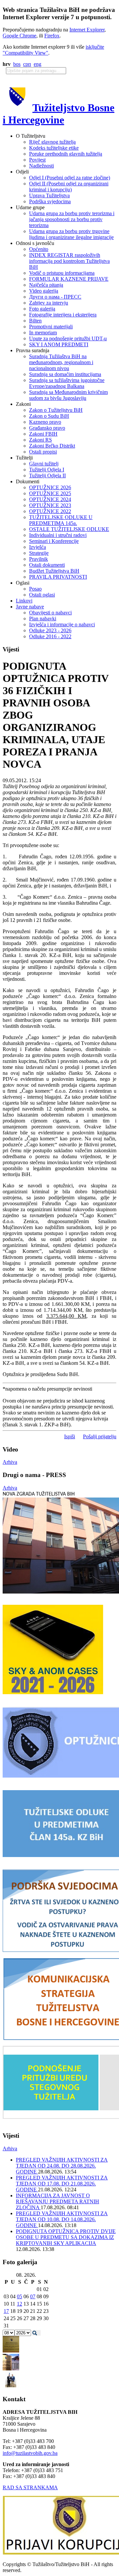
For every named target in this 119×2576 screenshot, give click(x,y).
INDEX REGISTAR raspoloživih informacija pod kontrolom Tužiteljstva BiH (69, 261)
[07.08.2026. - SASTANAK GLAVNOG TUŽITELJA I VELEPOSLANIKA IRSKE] (11, 2386)
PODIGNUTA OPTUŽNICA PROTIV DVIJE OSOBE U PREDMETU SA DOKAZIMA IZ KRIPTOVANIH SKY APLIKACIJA (66, 2237)
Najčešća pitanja (46, 285)
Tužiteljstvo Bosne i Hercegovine (59, 114)
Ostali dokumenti (47, 565)
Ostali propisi (43, 452)
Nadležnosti (41, 166)
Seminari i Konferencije (54, 541)
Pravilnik (39, 559)
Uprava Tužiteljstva (49, 195)
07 (33, 2296)
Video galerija (44, 291)
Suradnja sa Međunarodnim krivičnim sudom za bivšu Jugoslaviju (68, 395)
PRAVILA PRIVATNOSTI (58, 577)
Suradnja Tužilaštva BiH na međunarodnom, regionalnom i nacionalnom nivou (61, 362)
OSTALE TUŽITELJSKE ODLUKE (69, 529)
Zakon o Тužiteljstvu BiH (56, 410)
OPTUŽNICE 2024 (50, 499)
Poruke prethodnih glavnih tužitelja (66, 154)
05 (20, 2296)
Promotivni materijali (51, 327)
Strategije (39, 553)
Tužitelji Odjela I (47, 470)
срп (27, 64)
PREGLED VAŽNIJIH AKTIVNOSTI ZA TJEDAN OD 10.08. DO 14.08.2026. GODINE (62, 2219)
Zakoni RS (40, 440)
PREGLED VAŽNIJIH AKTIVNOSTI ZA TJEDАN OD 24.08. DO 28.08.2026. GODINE (62, 2166)
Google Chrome (20, 36)
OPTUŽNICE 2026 (50, 487)
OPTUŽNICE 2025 (50, 493)
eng (38, 64)
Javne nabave (30, 607)
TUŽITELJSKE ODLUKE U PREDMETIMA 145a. (61, 520)
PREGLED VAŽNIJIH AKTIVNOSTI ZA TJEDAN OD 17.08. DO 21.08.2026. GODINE (62, 2184)
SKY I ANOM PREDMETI (59, 344)
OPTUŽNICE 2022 (50, 511)
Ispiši (70, 1436)
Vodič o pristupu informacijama (62, 273)
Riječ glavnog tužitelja (52, 142)
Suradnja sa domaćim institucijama (65, 374)
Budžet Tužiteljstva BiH (54, 571)
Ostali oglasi (42, 595)
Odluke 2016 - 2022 (50, 636)
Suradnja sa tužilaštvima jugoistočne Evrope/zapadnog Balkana (67, 383)
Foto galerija (42, 309)
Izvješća (38, 547)
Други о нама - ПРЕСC (55, 297)
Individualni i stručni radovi (58, 535)
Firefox (52, 36)
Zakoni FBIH (43, 434)
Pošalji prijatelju (100, 1436)
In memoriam (43, 333)
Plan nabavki (43, 619)
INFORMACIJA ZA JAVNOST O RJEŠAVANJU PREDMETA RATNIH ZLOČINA (58, 2201)
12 (20, 2304)
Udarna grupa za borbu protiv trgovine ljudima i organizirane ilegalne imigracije (71, 234)
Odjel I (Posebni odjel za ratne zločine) (70, 178)
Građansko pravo (47, 428)
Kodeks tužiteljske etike (54, 148)
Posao (35, 589)
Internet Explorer (87, 30)
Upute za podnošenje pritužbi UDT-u (68, 338)
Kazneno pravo (45, 422)
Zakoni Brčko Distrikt (52, 446)
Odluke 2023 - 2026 (50, 630)
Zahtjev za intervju (49, 303)
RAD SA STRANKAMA (30, 2487)
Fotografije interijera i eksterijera (63, 315)
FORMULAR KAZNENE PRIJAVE (69, 279)
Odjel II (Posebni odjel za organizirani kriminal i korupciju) (69, 187)
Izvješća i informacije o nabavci (62, 624)
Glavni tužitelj (44, 464)
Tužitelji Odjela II (47, 476)
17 (6, 2311)
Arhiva (10, 1462)
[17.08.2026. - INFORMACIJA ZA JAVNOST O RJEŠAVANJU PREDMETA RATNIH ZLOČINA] (11, 2351)
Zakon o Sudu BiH (49, 416)
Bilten (35, 321)
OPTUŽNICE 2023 (50, 505)
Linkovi (24, 601)
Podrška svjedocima (50, 201)
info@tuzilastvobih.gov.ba (30, 2453)
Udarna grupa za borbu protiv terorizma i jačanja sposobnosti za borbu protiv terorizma (72, 219)
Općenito (39, 249)
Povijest (37, 160)
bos (17, 64)
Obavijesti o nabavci (50, 613)
